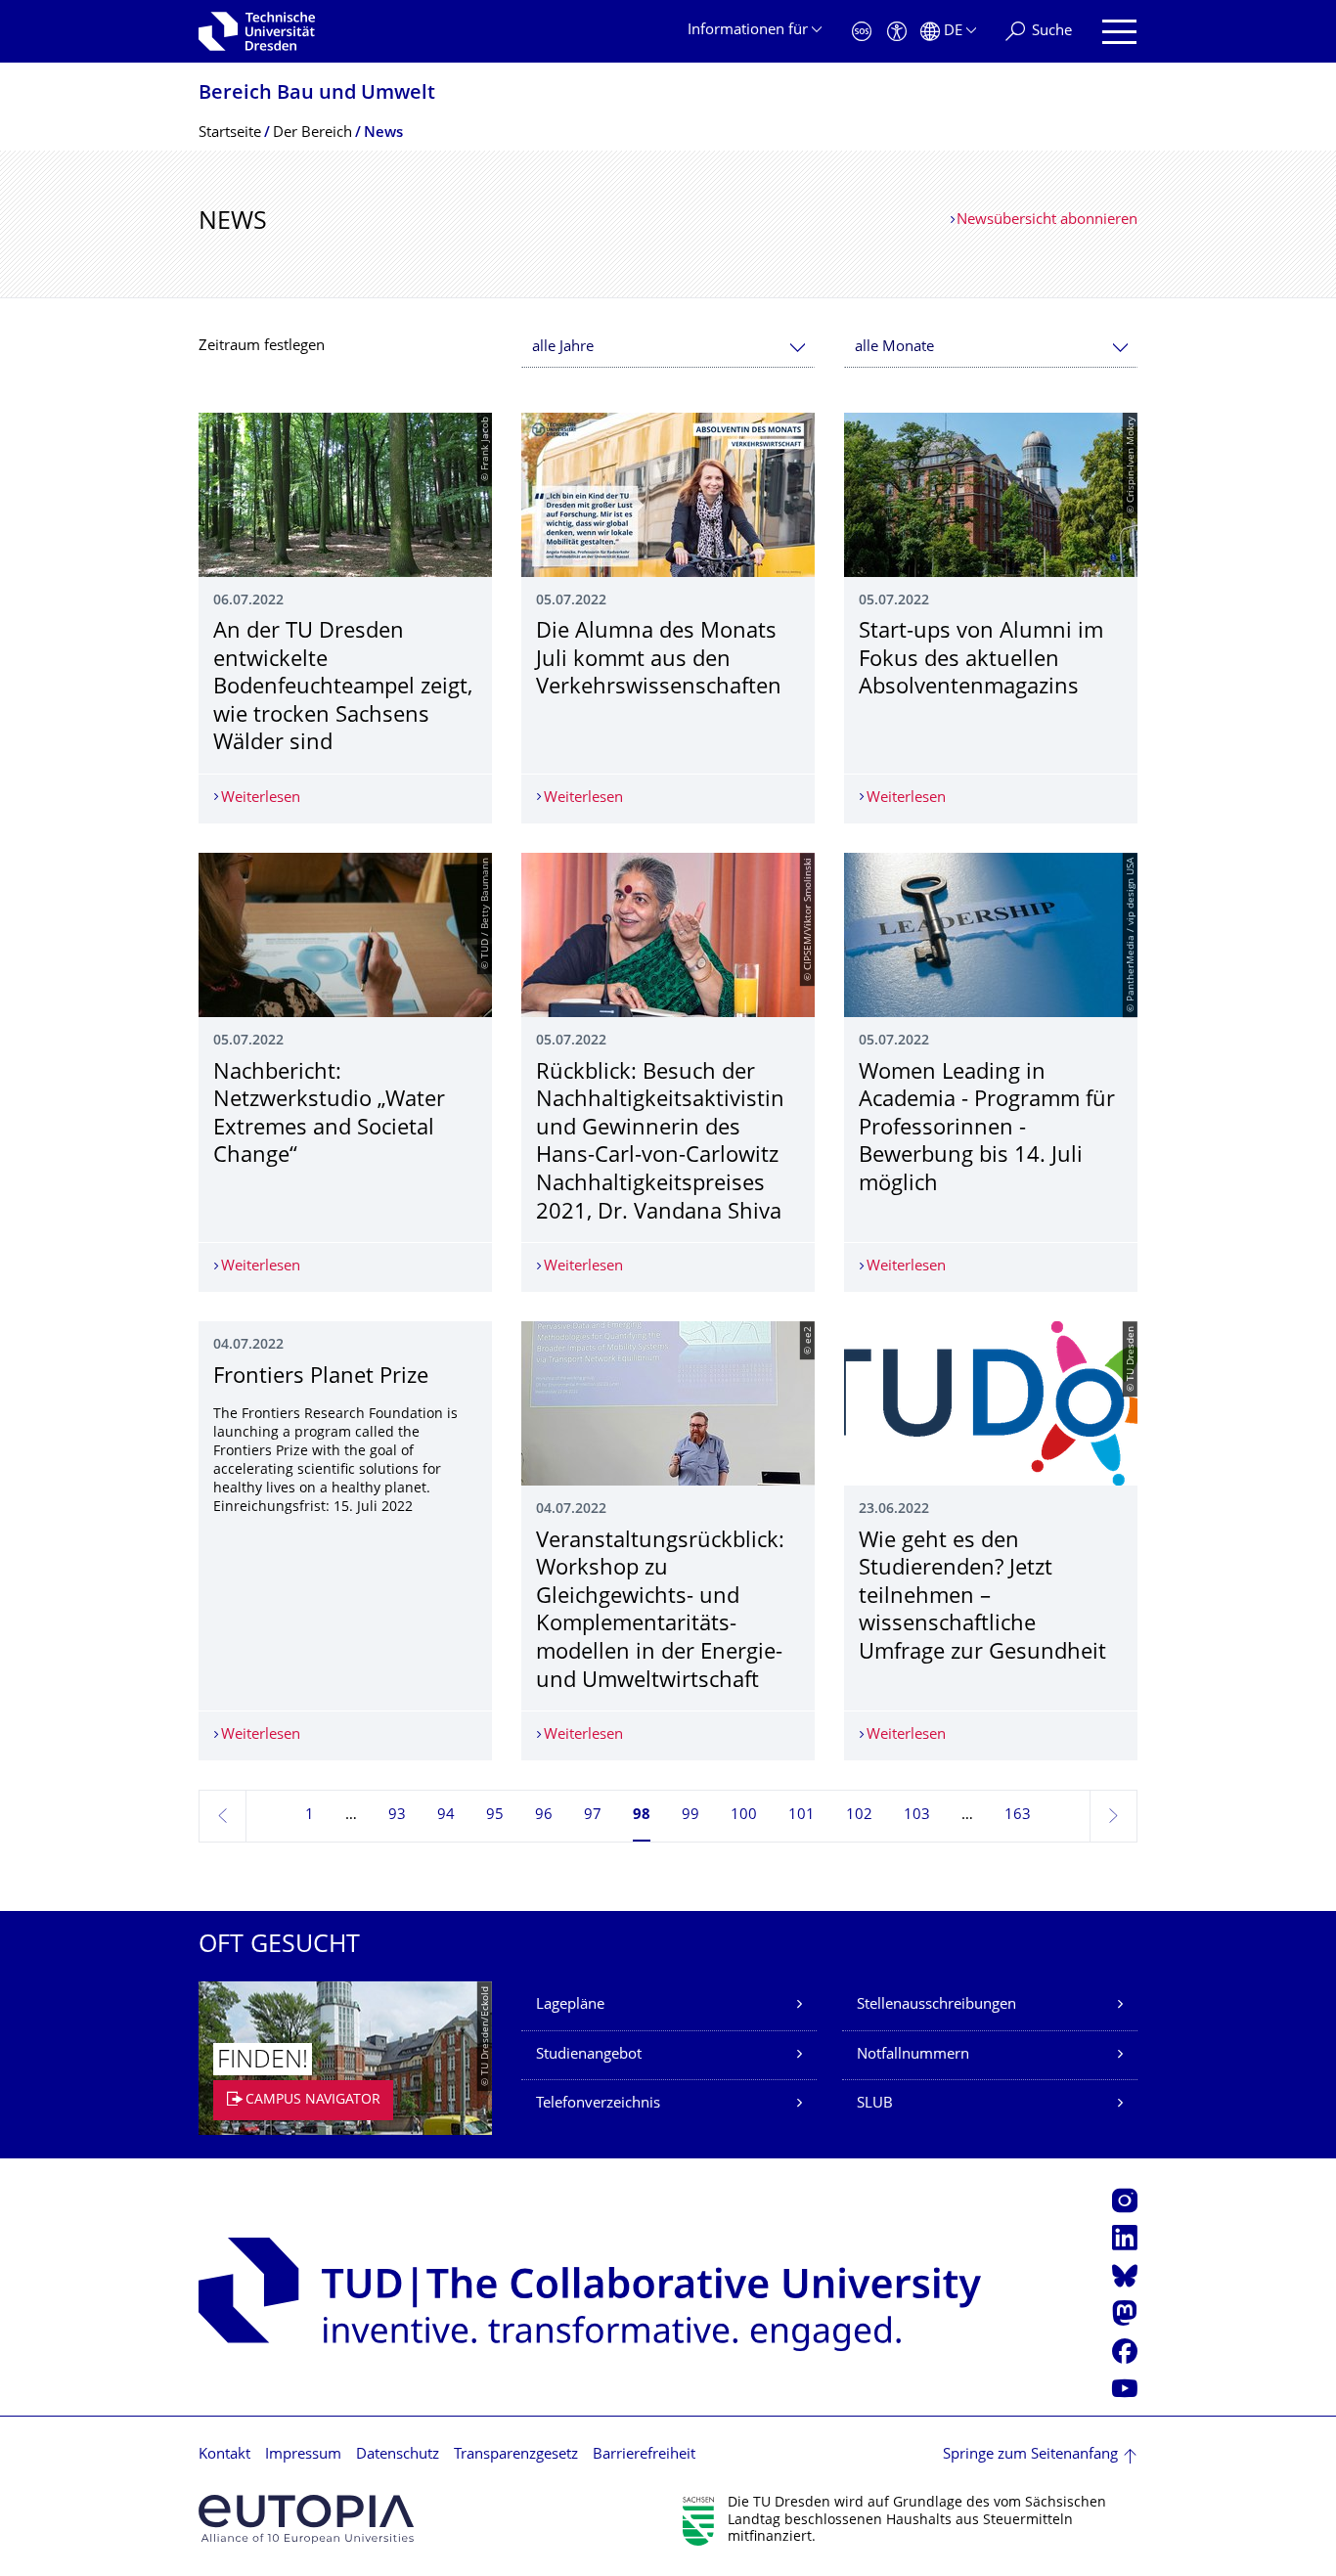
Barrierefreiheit (644, 2455)
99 (690, 1816)
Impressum (303, 2455)
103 (917, 1816)
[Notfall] (862, 32)
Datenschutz (398, 2455)
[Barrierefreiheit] (897, 32)
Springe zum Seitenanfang (1030, 2455)
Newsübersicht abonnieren (1047, 221)
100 (744, 1816)
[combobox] (668, 348)
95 (495, 1816)
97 (593, 1816)
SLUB (875, 2104)
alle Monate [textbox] (894, 348)
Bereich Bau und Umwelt (317, 94)
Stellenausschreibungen (936, 2005)
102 (859, 1816)
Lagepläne (570, 2005)
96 (544, 1816)
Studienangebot (589, 2055)
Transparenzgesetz (516, 2455)
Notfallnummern (913, 2055)
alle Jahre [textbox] (563, 348)
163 (1018, 1816)
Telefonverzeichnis (598, 2104)
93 (397, 1816)
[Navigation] (1119, 32)
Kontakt (224, 2455)
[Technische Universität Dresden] (257, 31)
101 (802, 1816)
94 (446, 1816)
